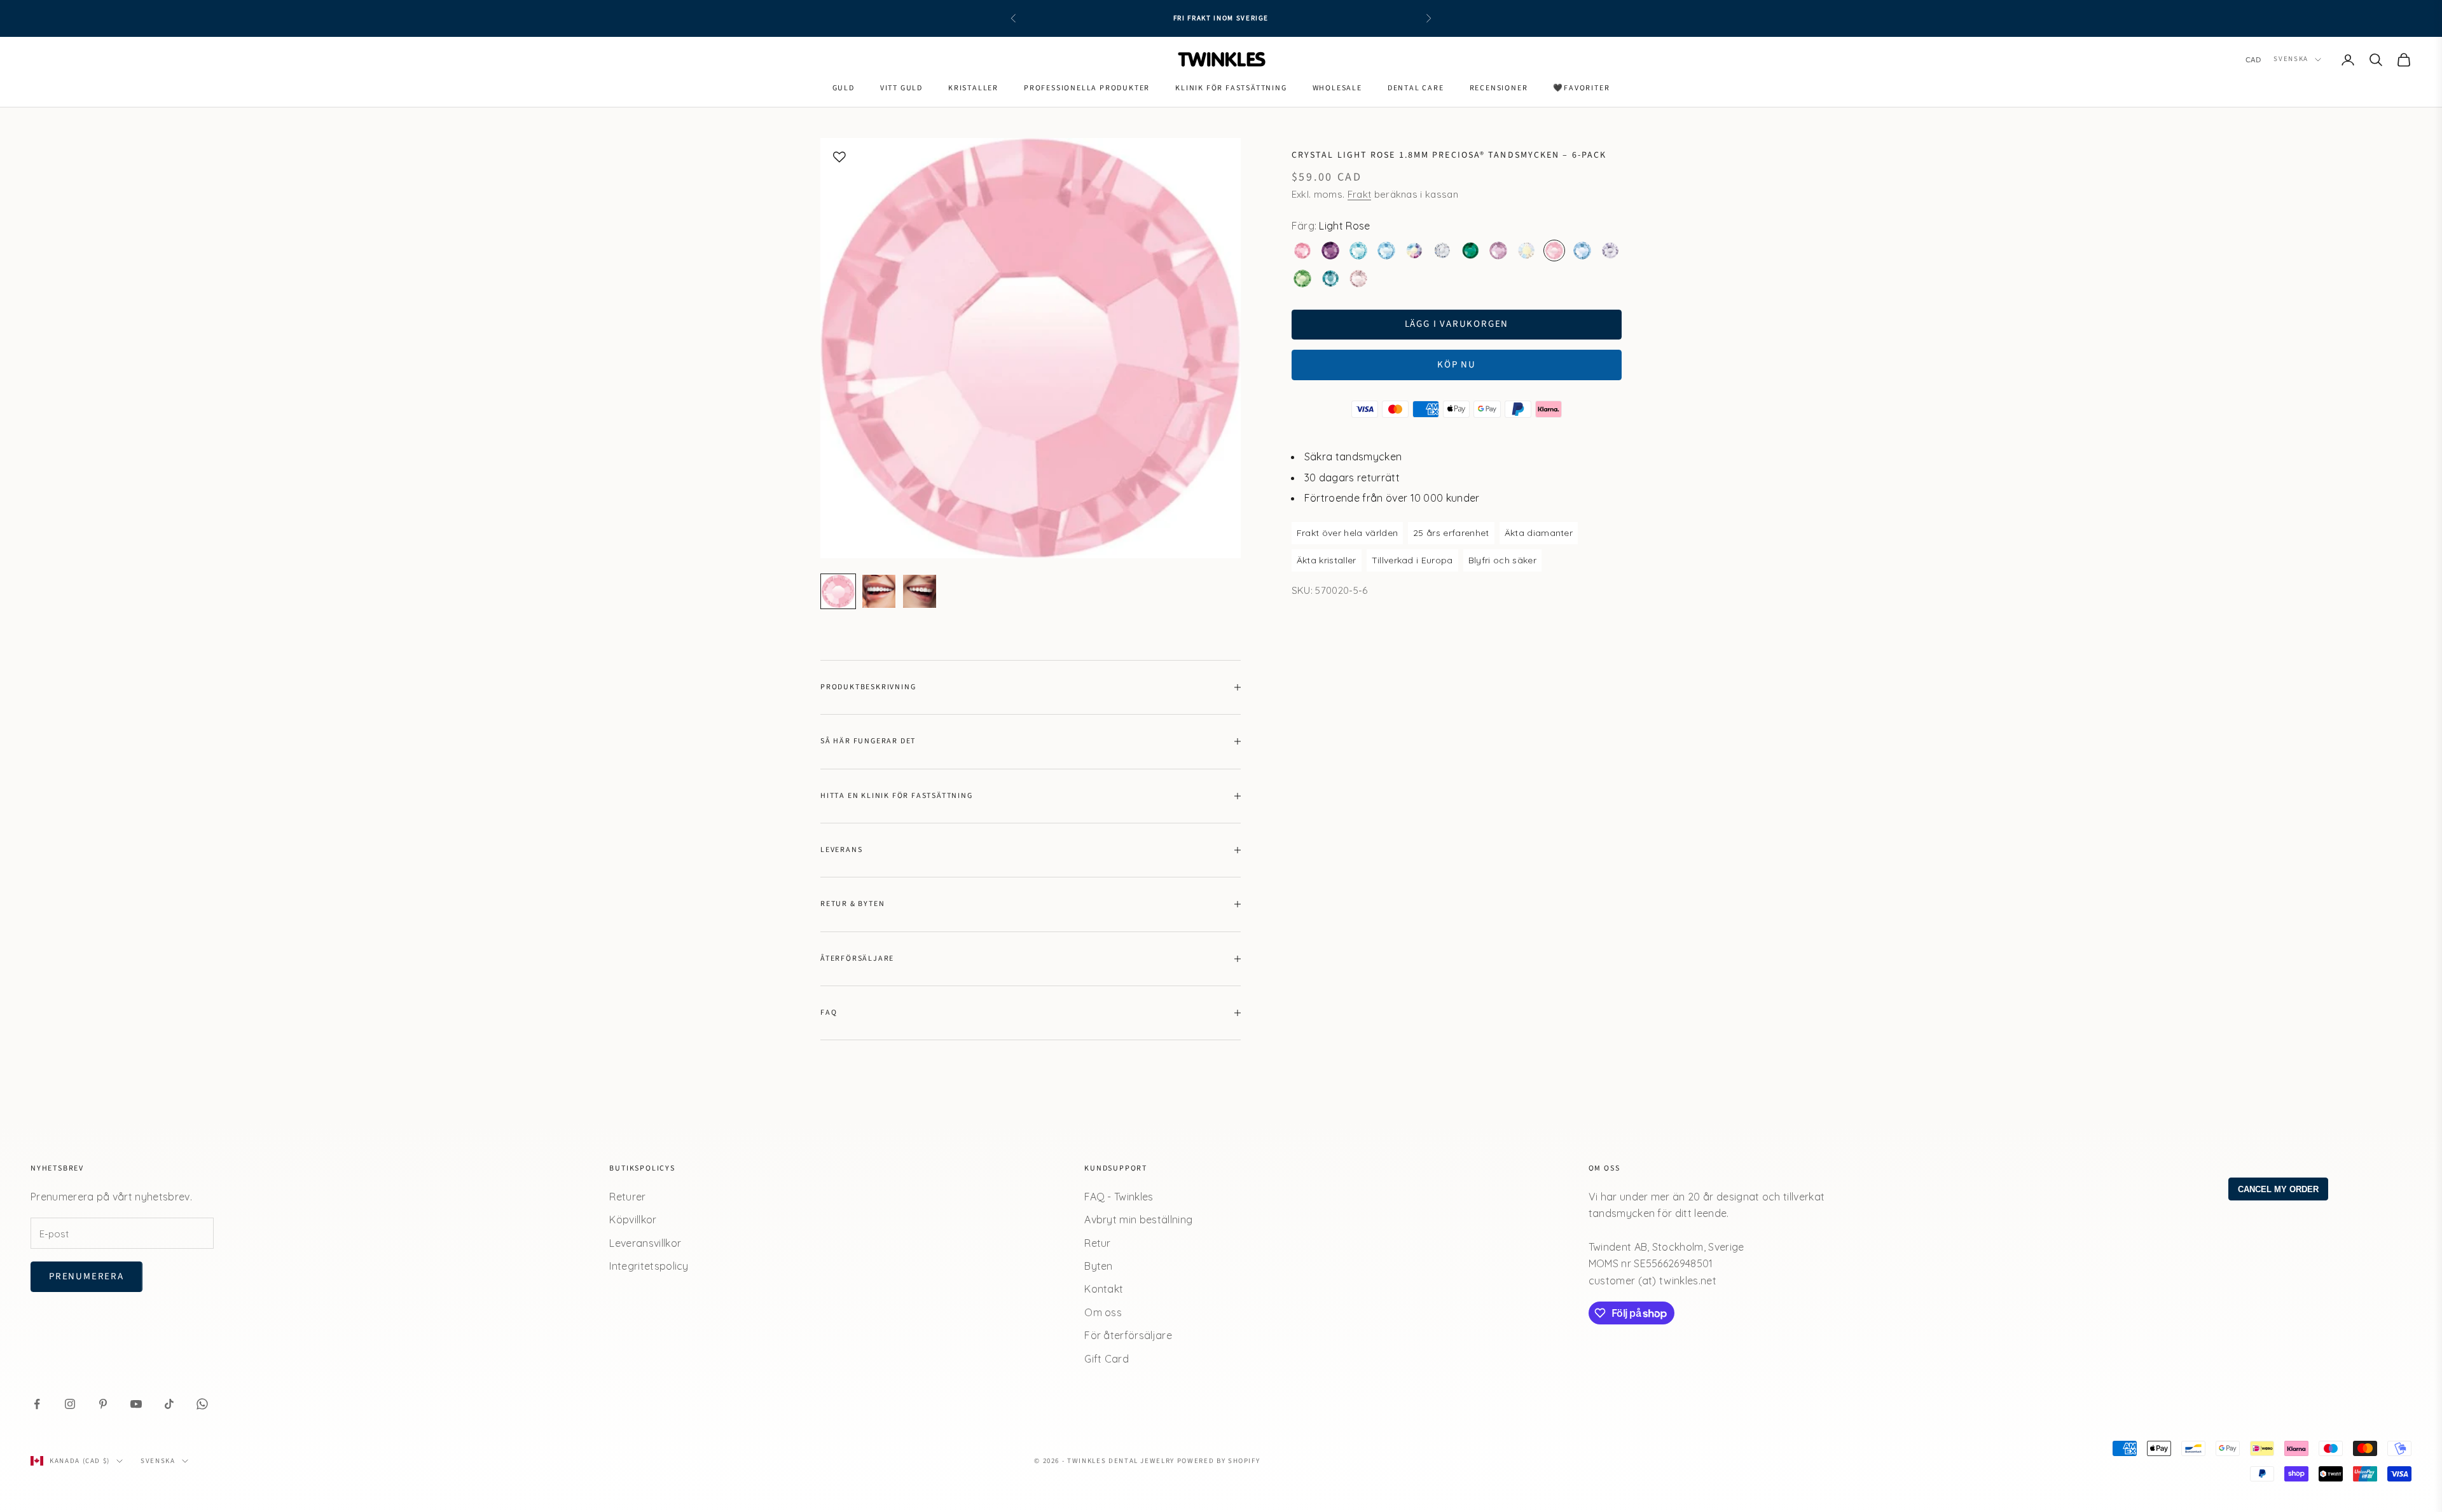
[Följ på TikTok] (169, 1404)
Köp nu (1457, 365)
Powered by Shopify (1219, 1461)
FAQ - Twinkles (1119, 1197)
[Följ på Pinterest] (103, 1404)
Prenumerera (86, 1276)
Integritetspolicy (649, 1266)
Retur (1098, 1243)
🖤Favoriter (1581, 88)
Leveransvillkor (645, 1243)
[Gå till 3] (920, 591)
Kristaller (973, 88)
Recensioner (1499, 88)
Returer (627, 1197)
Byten (1099, 1266)
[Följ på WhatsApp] (202, 1404)
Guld (844, 88)
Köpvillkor (633, 1220)
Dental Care (1416, 88)
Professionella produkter (1087, 88)
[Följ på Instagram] (70, 1404)
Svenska (2291, 59)
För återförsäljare (1128, 1335)
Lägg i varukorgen (1457, 324)
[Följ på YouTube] (136, 1404)
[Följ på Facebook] (37, 1404)
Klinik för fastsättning (1231, 88)
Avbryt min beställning (1138, 1220)
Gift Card (1107, 1359)
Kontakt (1104, 1289)
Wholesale (1337, 88)
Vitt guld (901, 88)
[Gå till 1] (838, 591)
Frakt (1360, 194)
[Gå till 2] (879, 591)
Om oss (1103, 1312)
